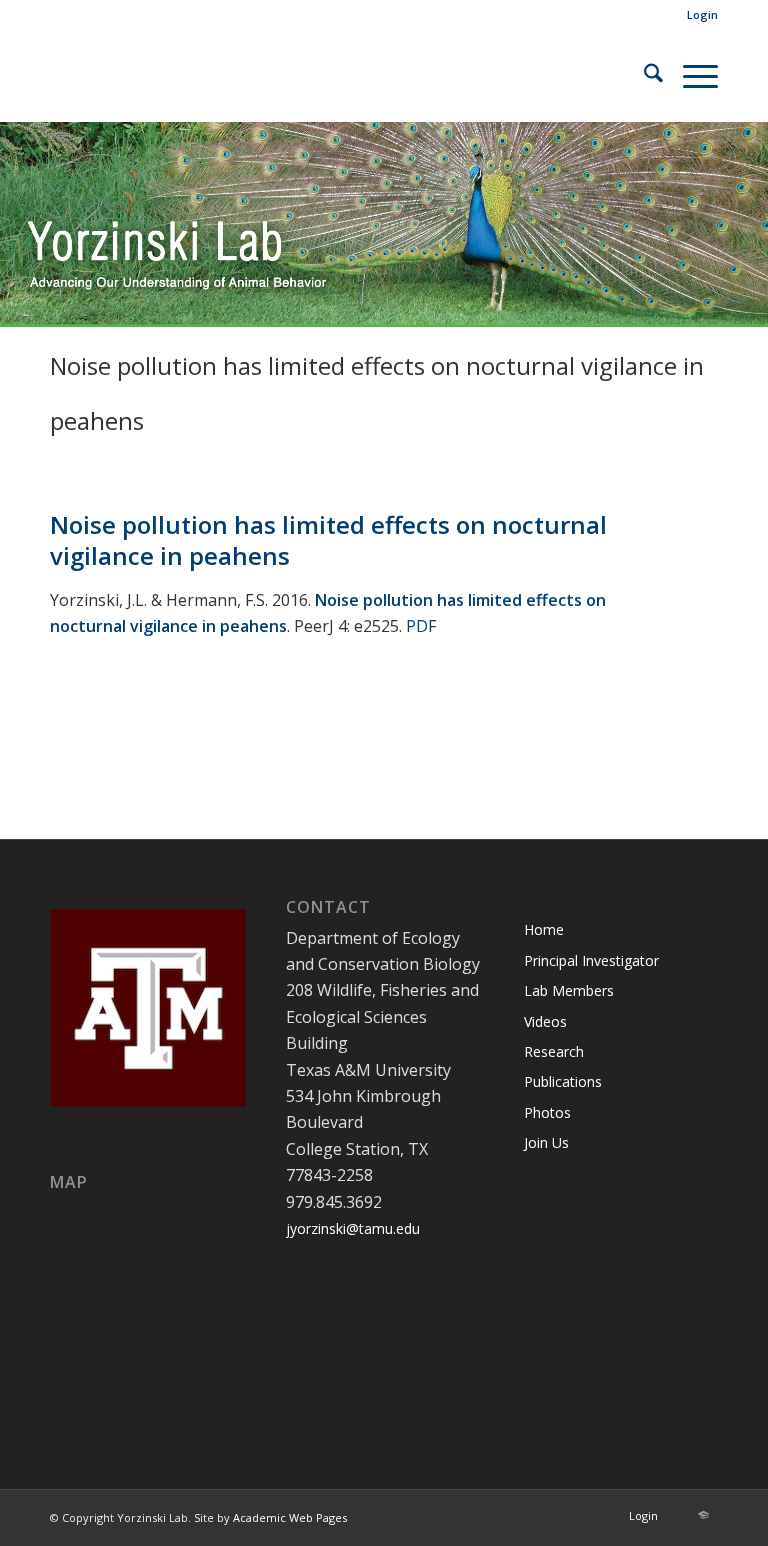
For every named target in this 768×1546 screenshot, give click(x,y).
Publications (563, 1081)
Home (544, 929)
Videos (545, 1021)
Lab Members (569, 990)
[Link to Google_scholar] (703, 1515)
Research (554, 1051)
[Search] (643, 76)
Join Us (546, 1142)
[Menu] (690, 76)
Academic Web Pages (290, 1517)
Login (702, 14)
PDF (421, 626)
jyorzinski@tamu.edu (353, 1228)
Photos (547, 1112)
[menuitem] (697, 15)
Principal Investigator (591, 960)
